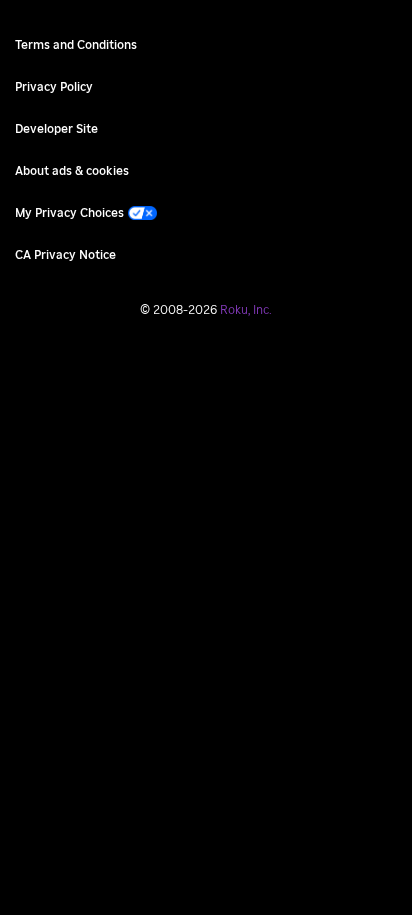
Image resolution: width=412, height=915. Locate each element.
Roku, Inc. (246, 310)
